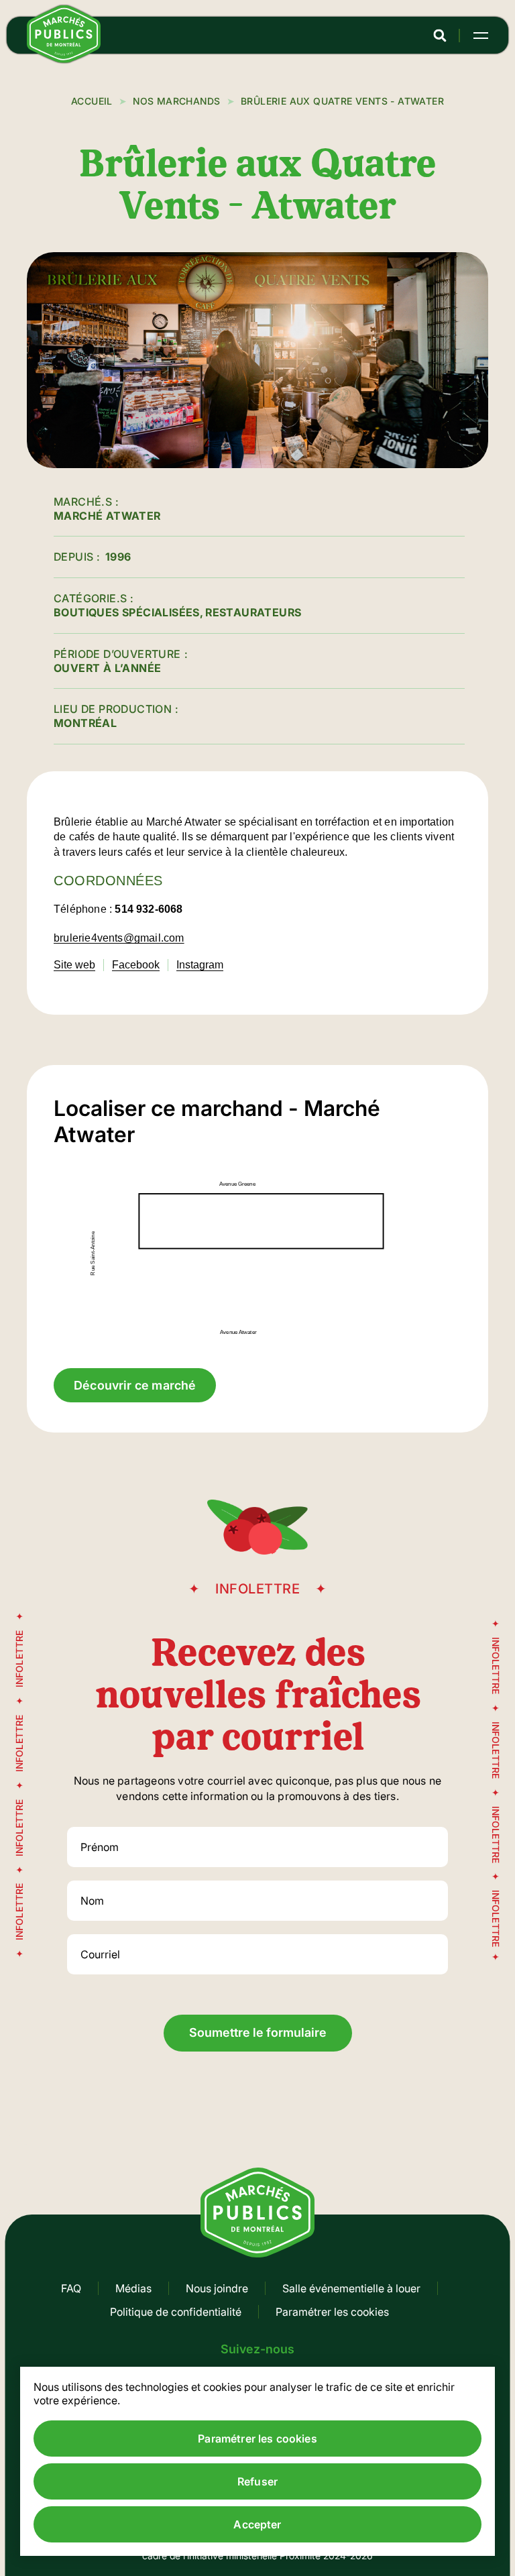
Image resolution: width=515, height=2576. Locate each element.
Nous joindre (217, 2288)
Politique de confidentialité (176, 2312)
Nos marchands (176, 101)
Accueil (92, 101)
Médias (133, 2288)
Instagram (200, 965)
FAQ (71, 2288)
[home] (64, 59)
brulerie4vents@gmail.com (119, 938)
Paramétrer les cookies (332, 2312)
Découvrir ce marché (135, 1385)
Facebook (136, 965)
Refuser (257, 2481)
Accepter (257, 2524)
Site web (74, 965)
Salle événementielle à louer (351, 2288)
